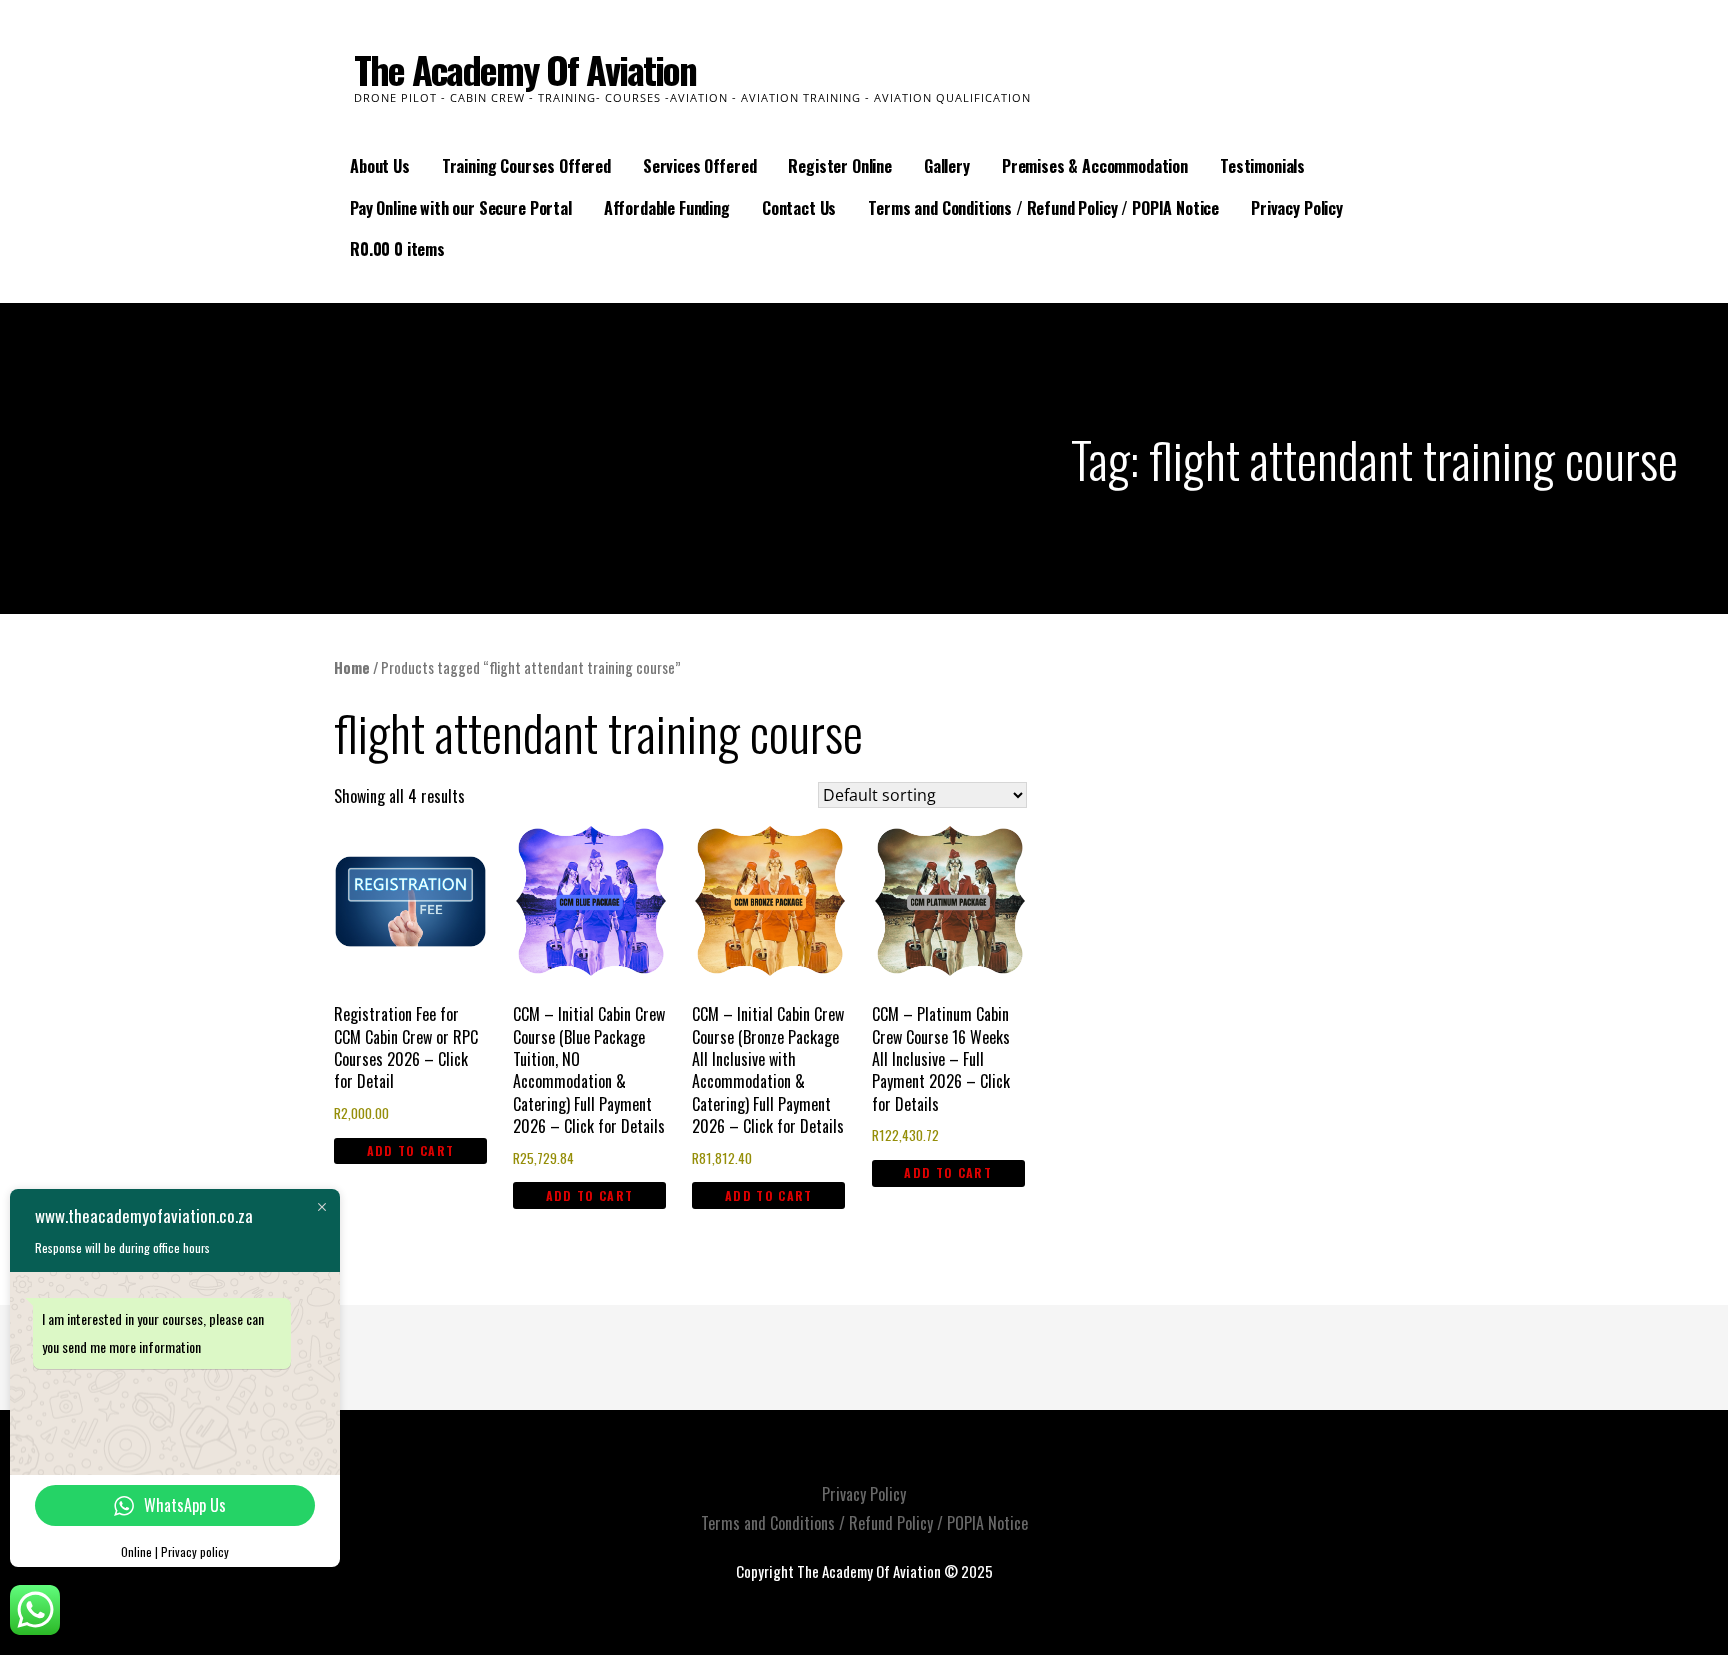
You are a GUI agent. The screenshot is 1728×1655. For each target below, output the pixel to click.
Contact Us (799, 208)
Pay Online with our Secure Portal (461, 208)
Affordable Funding (667, 208)
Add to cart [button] (411, 1150)
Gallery (947, 166)
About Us (380, 166)
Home (352, 667)
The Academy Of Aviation (525, 69)
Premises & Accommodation (1095, 166)
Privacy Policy (1297, 208)
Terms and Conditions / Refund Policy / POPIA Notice (1043, 208)
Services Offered (699, 166)
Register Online (840, 166)
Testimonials (1262, 166)
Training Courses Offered (526, 166)
